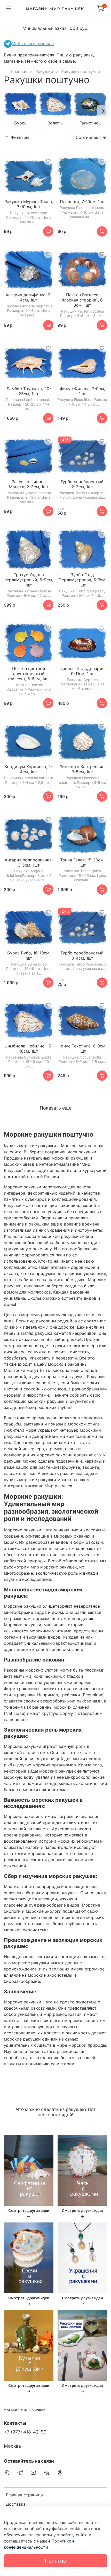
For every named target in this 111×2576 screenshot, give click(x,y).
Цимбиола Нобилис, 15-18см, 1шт (29, 1048)
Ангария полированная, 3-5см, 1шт (29, 862)
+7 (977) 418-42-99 (25, 2432)
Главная (19, 71)
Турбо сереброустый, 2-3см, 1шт (82, 484)
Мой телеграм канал (33, 44)
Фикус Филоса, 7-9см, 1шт (82, 391)
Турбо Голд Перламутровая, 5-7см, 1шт (82, 580)
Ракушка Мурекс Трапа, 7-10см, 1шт (29, 204)
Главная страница (24, 2495)
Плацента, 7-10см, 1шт (82, 202)
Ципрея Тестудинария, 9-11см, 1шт (82, 671)
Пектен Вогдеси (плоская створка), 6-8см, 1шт (82, 300)
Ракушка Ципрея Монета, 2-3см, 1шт (29, 484)
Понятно (56, 2561)
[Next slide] (103, 111)
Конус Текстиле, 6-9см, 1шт (82, 1048)
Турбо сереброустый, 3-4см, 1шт (82, 955)
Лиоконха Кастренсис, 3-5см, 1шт (82, 769)
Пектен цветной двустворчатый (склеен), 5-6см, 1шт (29, 674)
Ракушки (44, 71)
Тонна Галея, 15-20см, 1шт (82, 862)
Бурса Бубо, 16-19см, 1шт (29, 955)
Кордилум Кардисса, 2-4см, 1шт (29, 769)
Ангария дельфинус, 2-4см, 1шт (29, 297)
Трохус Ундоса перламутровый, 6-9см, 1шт (29, 580)
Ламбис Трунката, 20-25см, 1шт (29, 391)
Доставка (16, 2504)
